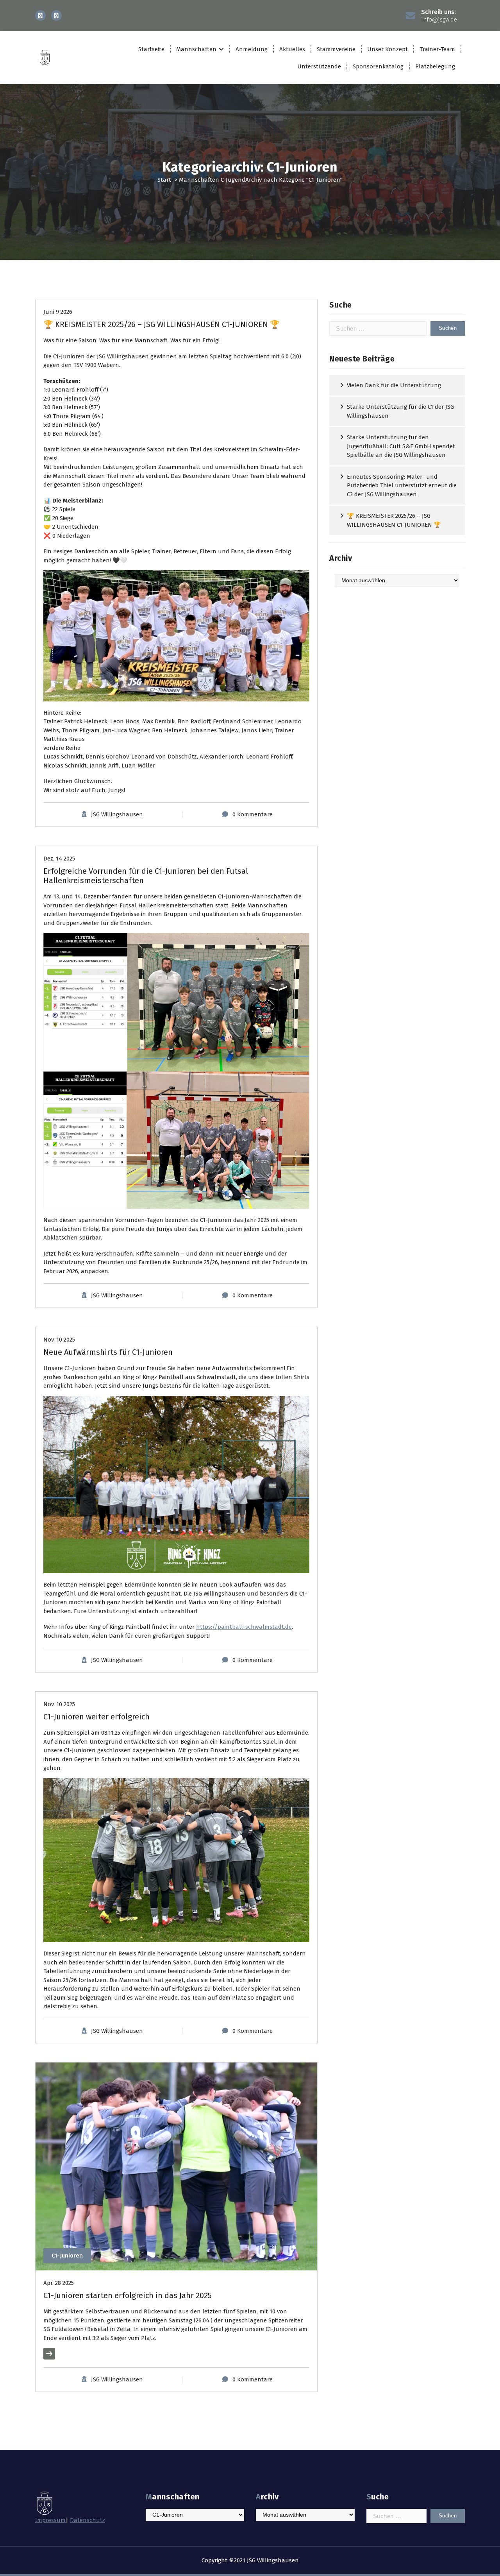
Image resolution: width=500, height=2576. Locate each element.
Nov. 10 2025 (59, 1340)
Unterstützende (319, 66)
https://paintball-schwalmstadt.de (244, 1627)
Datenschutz (87, 2520)
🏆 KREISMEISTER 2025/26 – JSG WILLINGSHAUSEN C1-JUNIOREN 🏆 (162, 324)
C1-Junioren (67, 2256)
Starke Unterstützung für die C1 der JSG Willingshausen (400, 411)
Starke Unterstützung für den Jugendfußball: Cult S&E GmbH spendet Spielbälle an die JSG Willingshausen (401, 446)
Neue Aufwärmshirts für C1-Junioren (108, 1352)
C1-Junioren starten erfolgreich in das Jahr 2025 (128, 2295)
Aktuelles (292, 49)
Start (164, 180)
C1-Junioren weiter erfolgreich (96, 1717)
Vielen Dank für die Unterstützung (394, 385)
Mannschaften (196, 49)
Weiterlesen (59, 2354)
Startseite (151, 49)
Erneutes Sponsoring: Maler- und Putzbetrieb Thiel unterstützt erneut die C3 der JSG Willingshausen (402, 486)
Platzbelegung (435, 66)
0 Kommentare (253, 814)
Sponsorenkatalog (378, 66)
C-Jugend (233, 180)
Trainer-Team (437, 49)
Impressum (50, 2520)
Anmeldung (252, 49)
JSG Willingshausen (117, 814)
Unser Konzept (387, 49)
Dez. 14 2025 (59, 859)
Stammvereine (336, 49)
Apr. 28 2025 (59, 2283)
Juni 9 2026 (58, 312)
